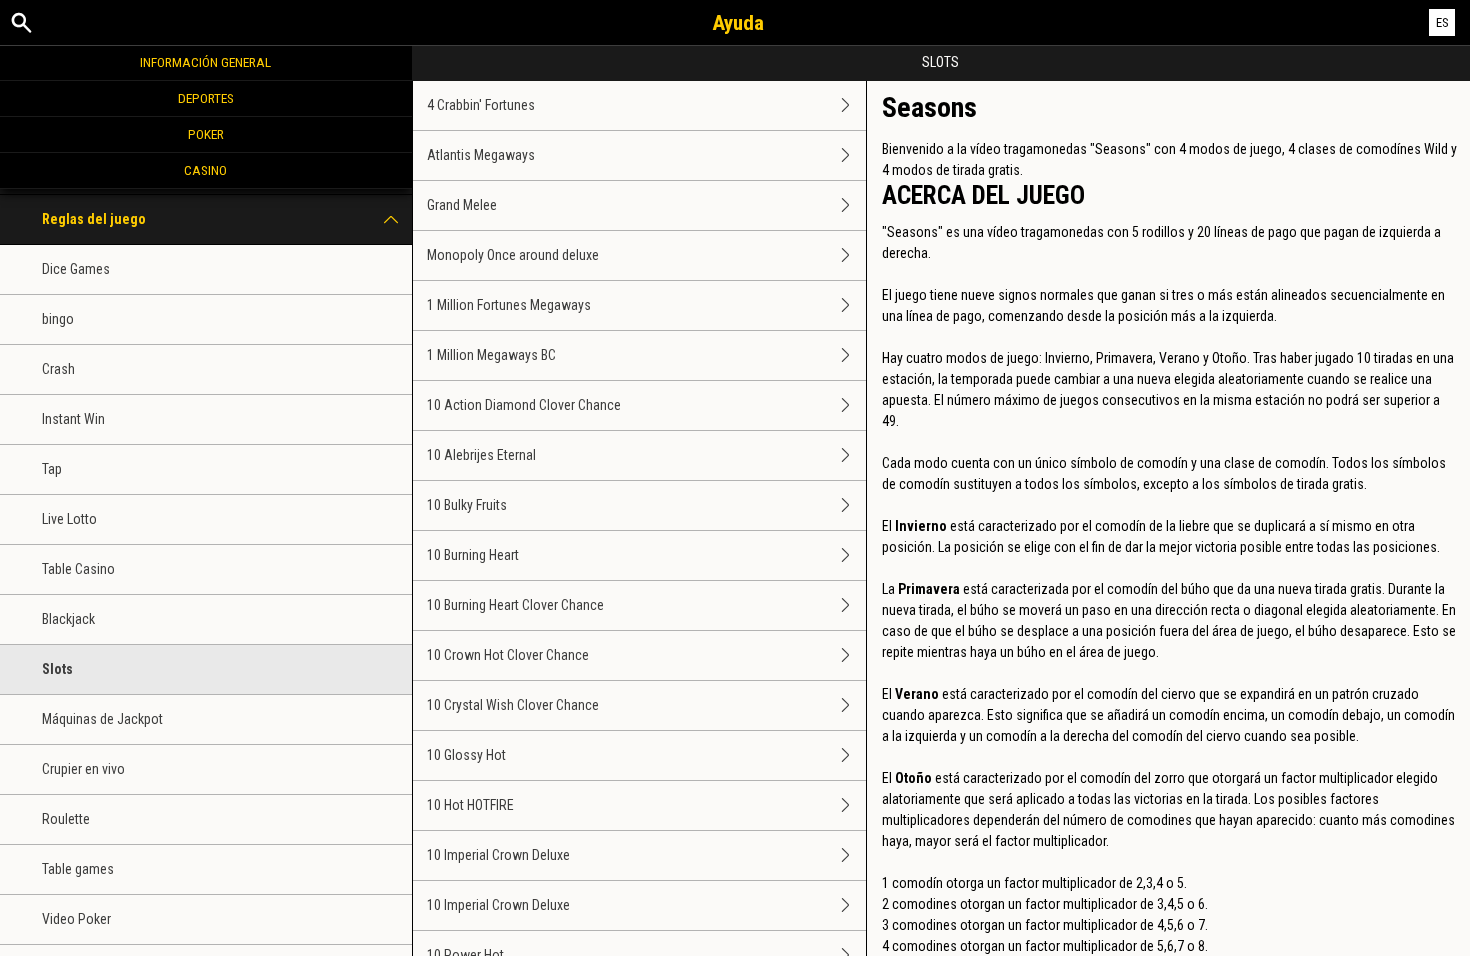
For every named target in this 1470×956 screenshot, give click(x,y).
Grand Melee (462, 205)
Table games (78, 869)
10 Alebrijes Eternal (481, 455)
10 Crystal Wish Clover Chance (513, 705)
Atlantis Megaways (481, 155)
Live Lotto (69, 519)
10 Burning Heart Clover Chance (515, 605)
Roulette (66, 819)
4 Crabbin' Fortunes (481, 105)
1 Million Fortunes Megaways (509, 305)
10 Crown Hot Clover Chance (508, 655)
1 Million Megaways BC (491, 355)
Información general (205, 62)
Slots (57, 669)
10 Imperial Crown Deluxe (498, 855)
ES (1442, 22)
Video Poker (76, 919)
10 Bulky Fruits (467, 505)
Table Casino (78, 569)
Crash (58, 369)
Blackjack (68, 619)
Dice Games (76, 269)
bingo (58, 319)
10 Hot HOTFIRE (470, 805)
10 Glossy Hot (466, 755)
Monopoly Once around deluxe (513, 255)
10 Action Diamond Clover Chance (524, 405)
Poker (206, 134)
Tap (52, 469)
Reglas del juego (94, 219)
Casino (205, 170)
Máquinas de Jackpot (102, 719)
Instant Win (73, 419)
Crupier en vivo (83, 769)
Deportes (206, 98)
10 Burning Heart (473, 555)
